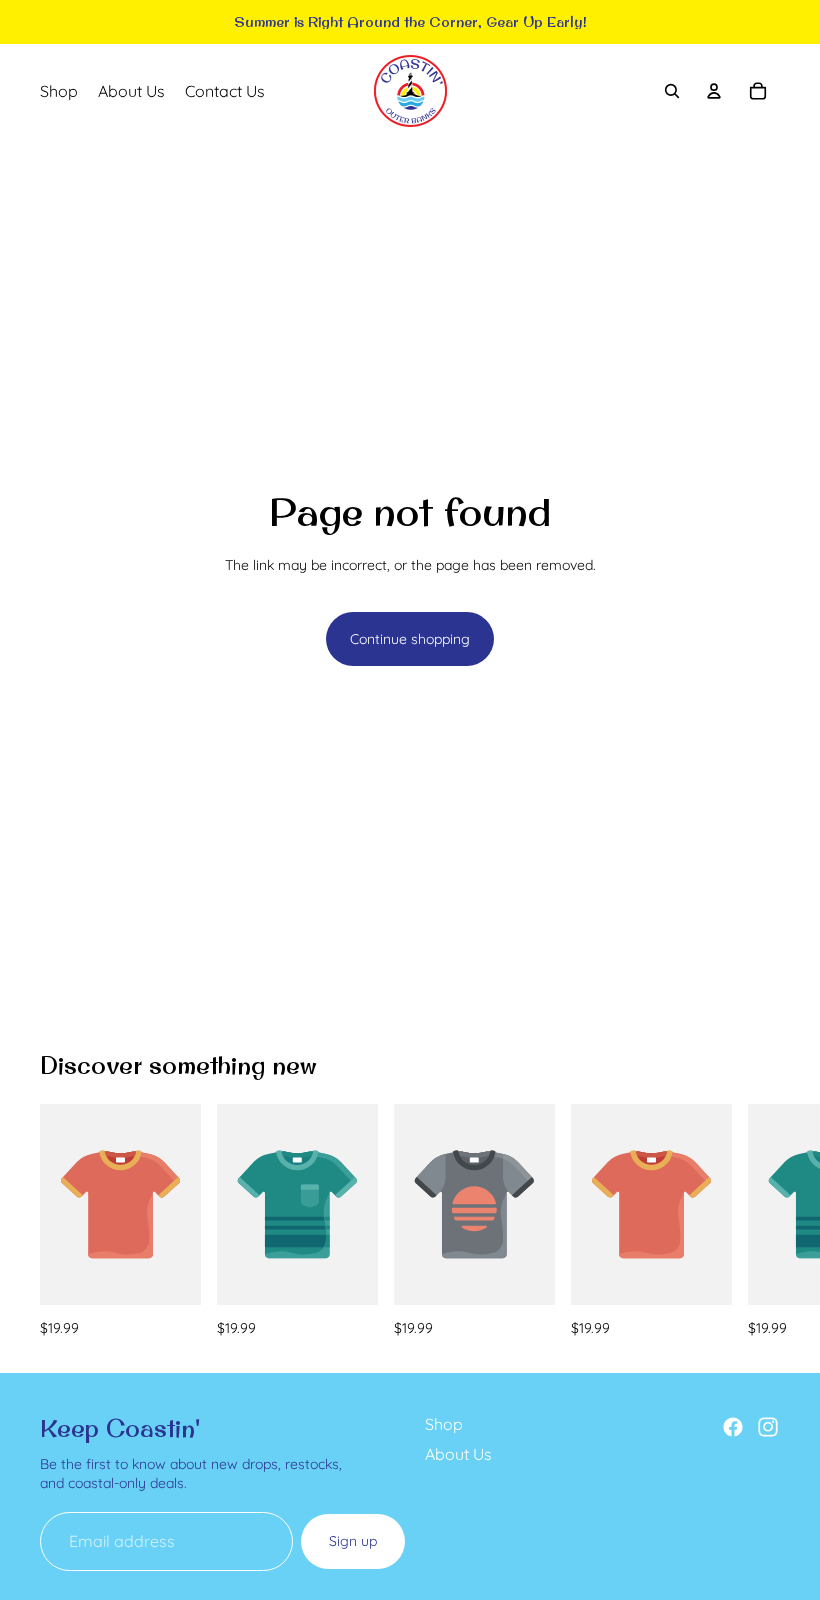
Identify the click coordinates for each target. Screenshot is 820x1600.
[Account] (714, 91)
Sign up (353, 1541)
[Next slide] (758, 1221)
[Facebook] (733, 1427)
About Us (458, 1454)
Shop (444, 1424)
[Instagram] (768, 1427)
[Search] (672, 91)
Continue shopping (410, 639)
